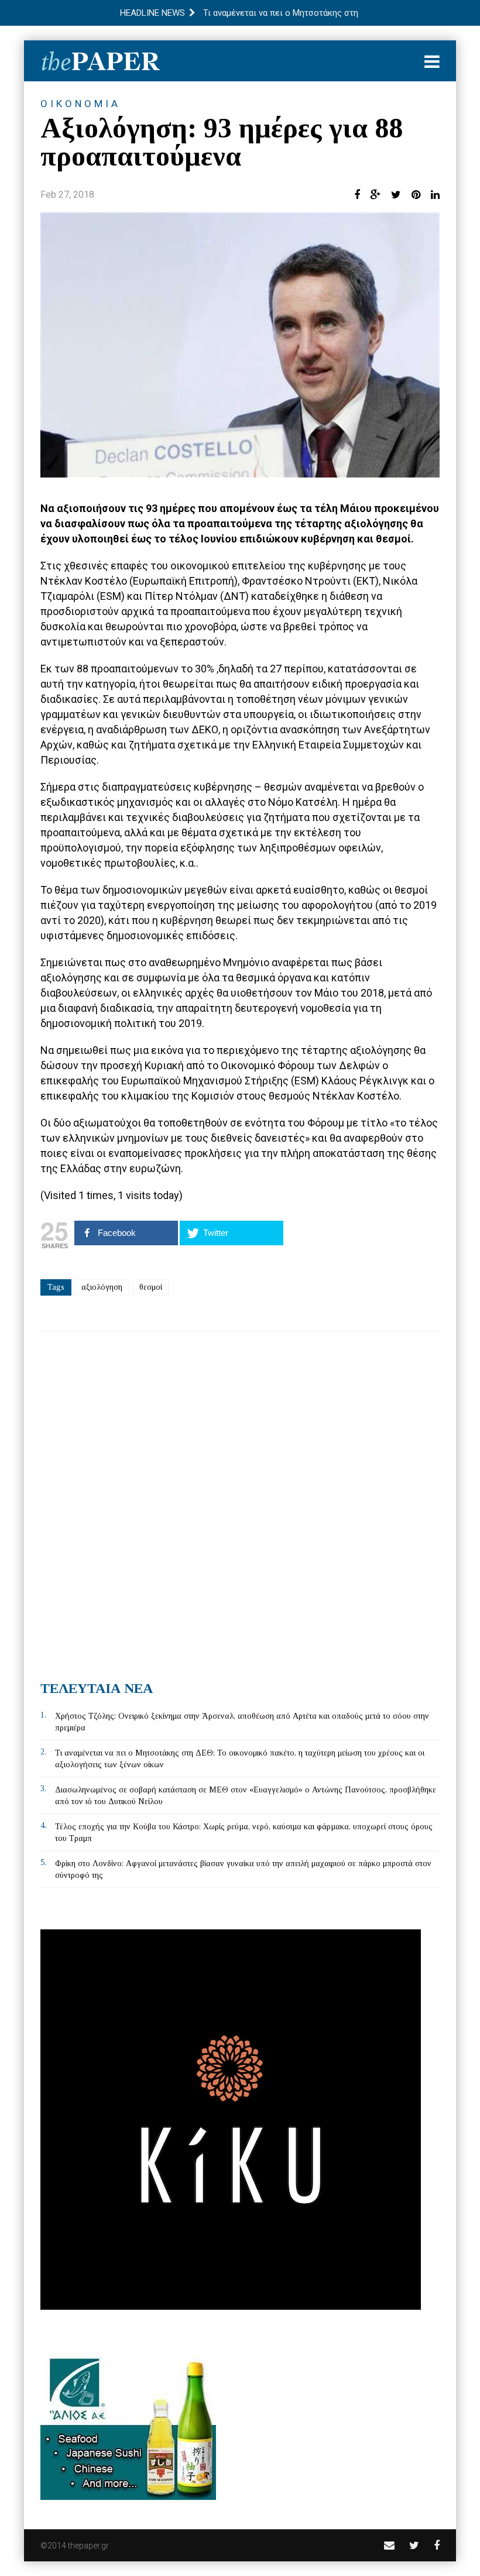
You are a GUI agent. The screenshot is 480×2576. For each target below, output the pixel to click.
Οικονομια (80, 104)
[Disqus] (240, 1502)
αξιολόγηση (102, 1287)
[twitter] (414, 2545)
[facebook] (437, 2545)
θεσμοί (151, 1287)
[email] (389, 2545)
